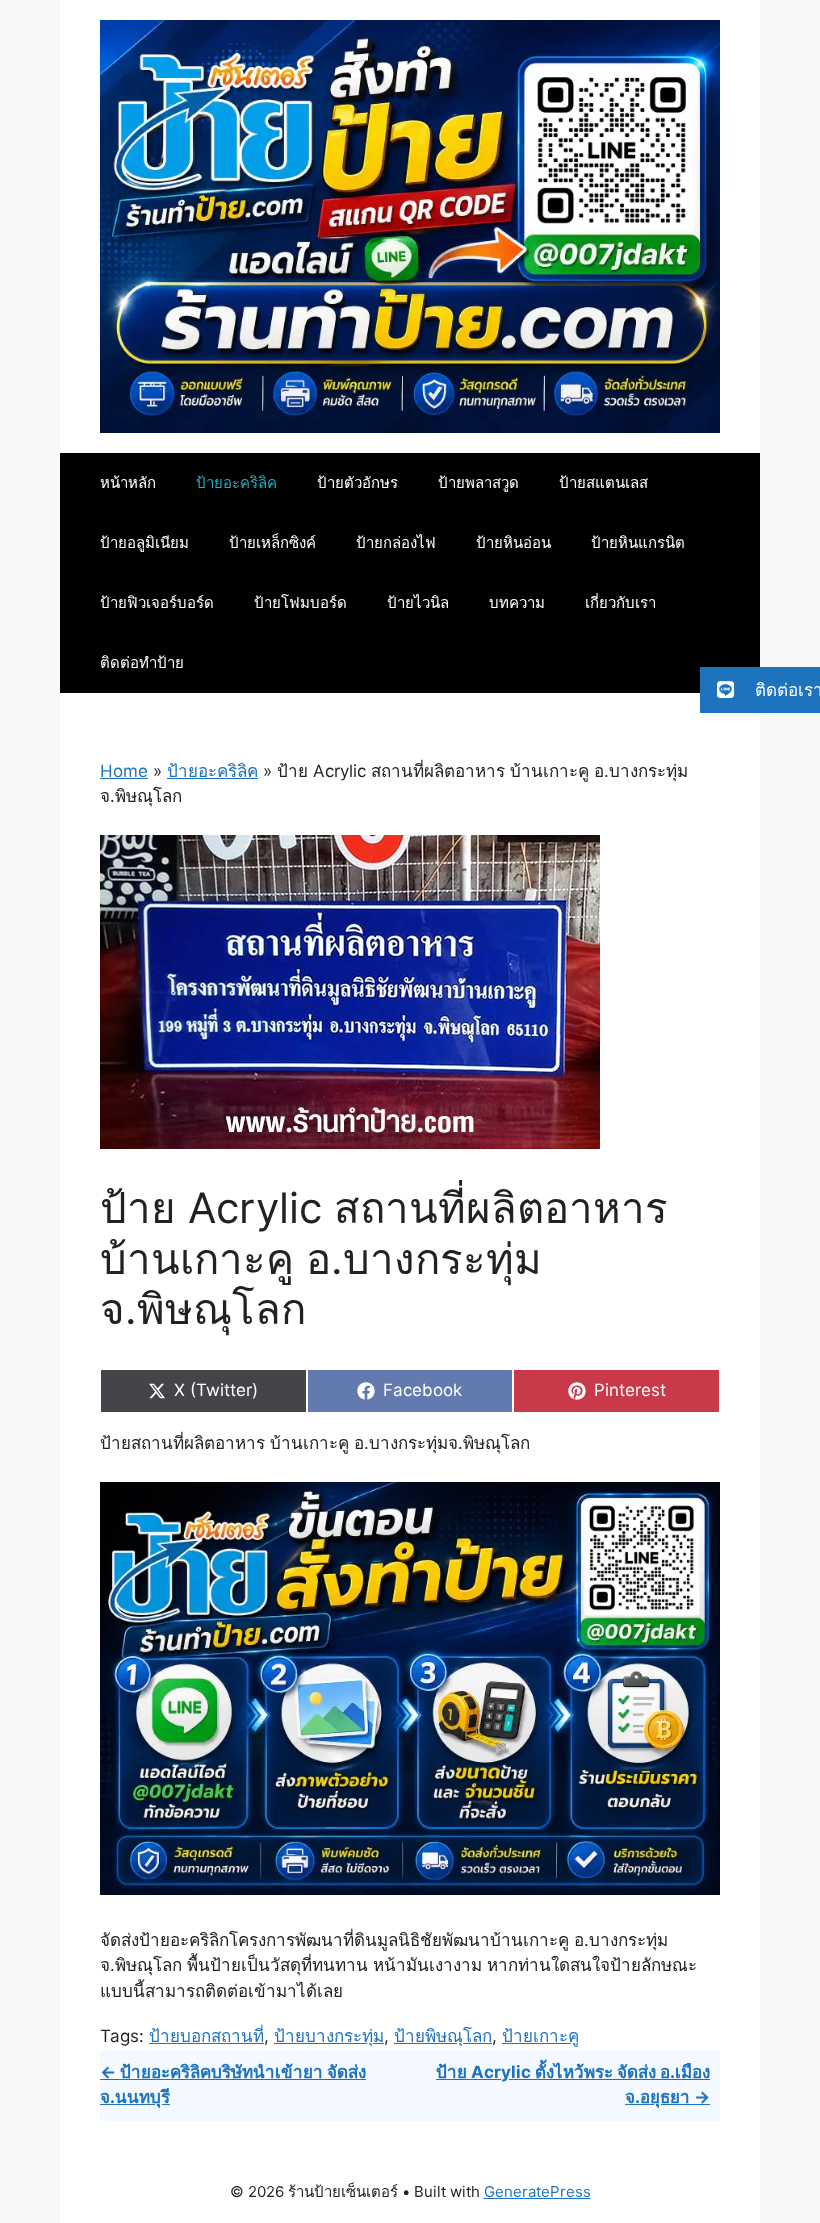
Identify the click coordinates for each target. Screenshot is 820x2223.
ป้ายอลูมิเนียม (144, 542)
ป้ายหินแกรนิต (638, 542)
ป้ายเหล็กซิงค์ (272, 542)
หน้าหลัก (128, 482)
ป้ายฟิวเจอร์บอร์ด (157, 602)
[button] (760, 690)
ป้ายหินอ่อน (513, 542)
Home (124, 771)
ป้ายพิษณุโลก (443, 2036)
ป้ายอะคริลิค (236, 482)
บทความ (517, 602)
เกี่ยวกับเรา (620, 602)
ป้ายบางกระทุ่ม (329, 2036)
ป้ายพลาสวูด (478, 482)
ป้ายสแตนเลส (603, 482)
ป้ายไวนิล (418, 602)
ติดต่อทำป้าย (142, 662)
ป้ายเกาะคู (540, 2036)
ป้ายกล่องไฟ (396, 542)
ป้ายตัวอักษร (357, 482)
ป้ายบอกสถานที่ (206, 2036)
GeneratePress (537, 2191)
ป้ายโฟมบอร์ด (300, 602)
